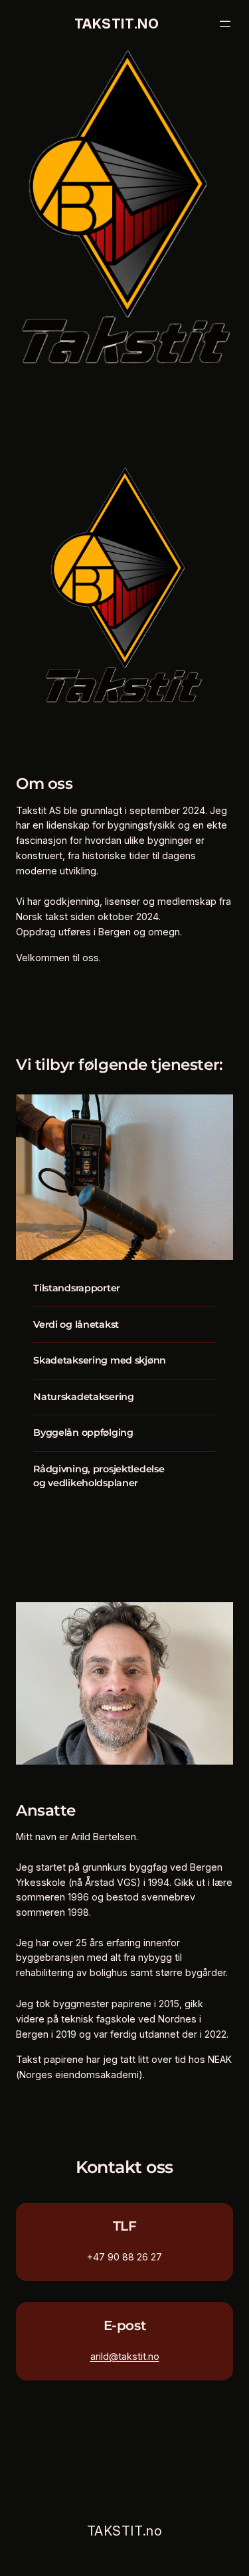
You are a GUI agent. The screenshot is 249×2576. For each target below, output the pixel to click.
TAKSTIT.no (117, 24)
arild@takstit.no (125, 2356)
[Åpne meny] (225, 24)
